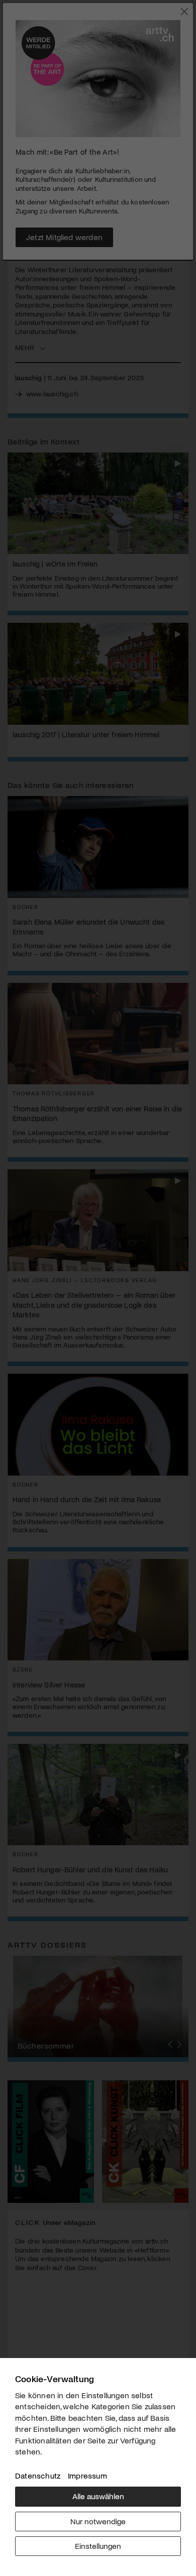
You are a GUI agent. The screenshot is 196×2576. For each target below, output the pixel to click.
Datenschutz (38, 2475)
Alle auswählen (98, 2496)
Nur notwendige (98, 2521)
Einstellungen (98, 2546)
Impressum (87, 2475)
